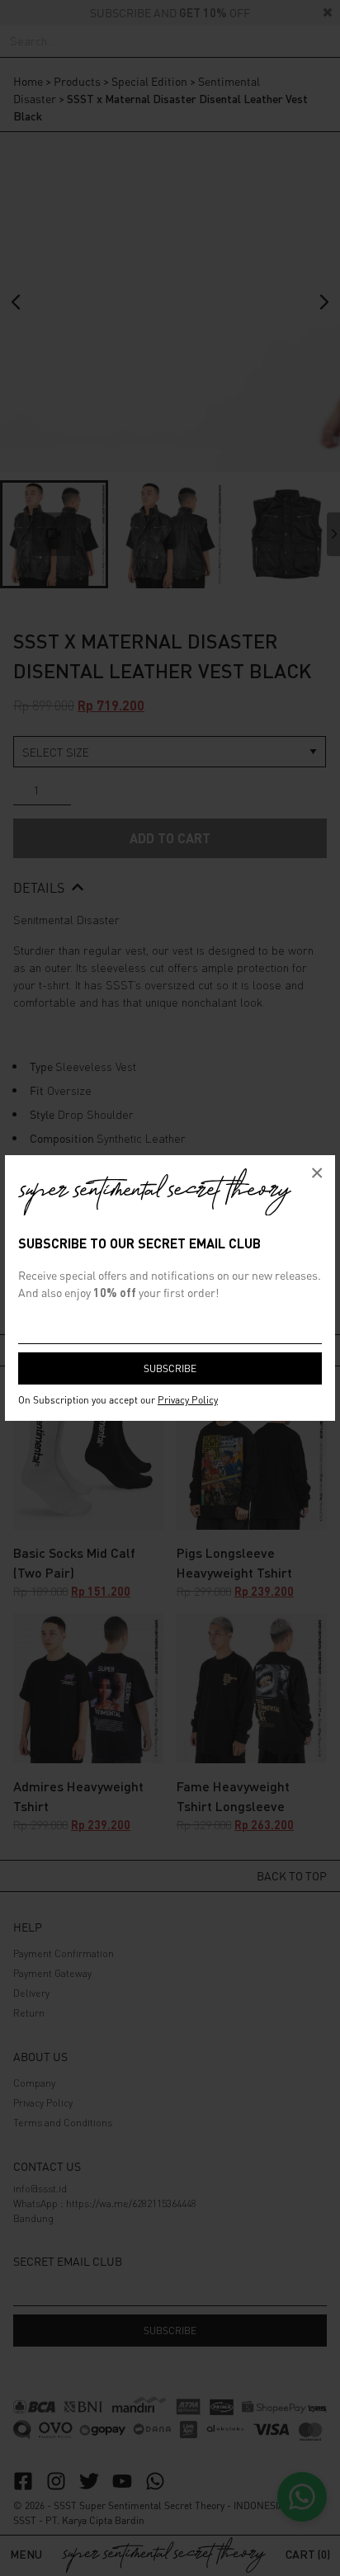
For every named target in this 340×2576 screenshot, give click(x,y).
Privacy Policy (188, 1400)
